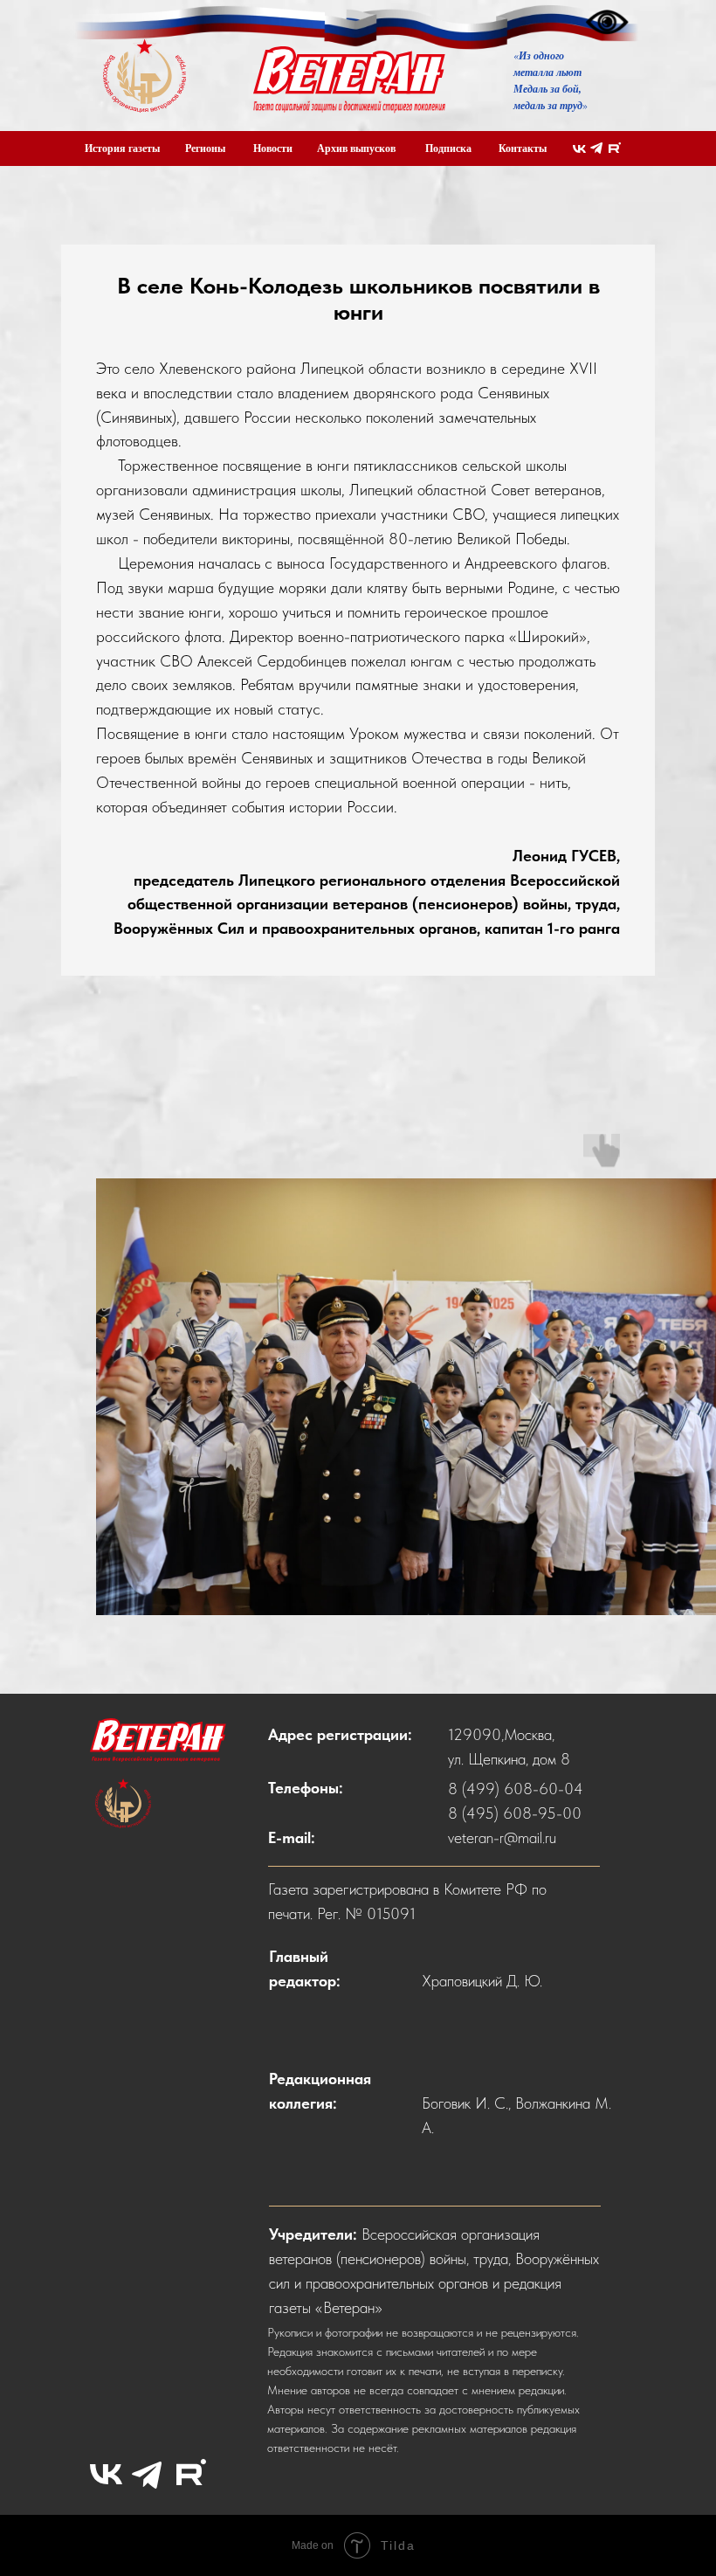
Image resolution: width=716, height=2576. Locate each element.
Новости (273, 148)
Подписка (448, 148)
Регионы (205, 148)
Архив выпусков (356, 148)
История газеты (122, 148)
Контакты (523, 148)
